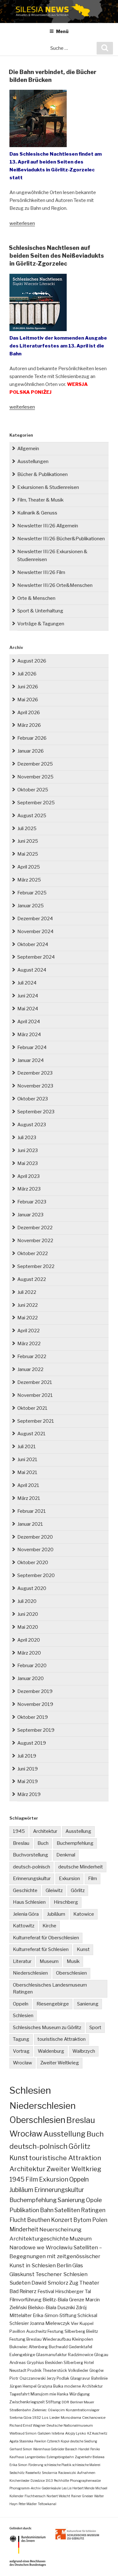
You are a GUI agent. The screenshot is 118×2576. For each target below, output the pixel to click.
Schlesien (23, 2016)
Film (93, 1879)
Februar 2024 (32, 1047)
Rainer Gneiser (82, 2496)
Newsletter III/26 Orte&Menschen (55, 585)
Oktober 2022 (33, 1254)
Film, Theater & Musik (40, 500)
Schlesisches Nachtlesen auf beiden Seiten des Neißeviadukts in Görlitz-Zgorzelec (56, 256)
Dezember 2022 (35, 1228)
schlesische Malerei (86, 2465)
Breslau (21, 1843)
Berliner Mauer (82, 2402)
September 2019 (36, 1730)
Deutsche (55, 2425)
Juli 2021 (27, 1447)
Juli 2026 (27, 674)
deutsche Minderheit (81, 1867)
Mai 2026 (28, 700)
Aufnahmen (86, 2473)
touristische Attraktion (62, 2039)
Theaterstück (55, 2370)
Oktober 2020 (33, 1563)
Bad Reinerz (23, 2291)
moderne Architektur (84, 2386)
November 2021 (35, 1395)
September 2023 (36, 1112)
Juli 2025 (27, 829)
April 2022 (28, 1331)
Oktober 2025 (33, 790)
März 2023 (29, 1189)
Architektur (45, 1831)
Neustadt (18, 2370)
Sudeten (20, 2283)
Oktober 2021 (32, 1408)
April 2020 (29, 1640)
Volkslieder (78, 2370)
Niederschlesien (30, 1973)
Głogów (97, 2370)
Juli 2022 (27, 1292)
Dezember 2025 (35, 764)
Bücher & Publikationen (42, 474)
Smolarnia (50, 2473)
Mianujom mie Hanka (49, 2394)
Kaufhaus (17, 2457)
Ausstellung (78, 1831)
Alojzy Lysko (76, 2433)
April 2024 (29, 1022)
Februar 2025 (32, 893)
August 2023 (32, 1125)
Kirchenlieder (20, 2481)
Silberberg (73, 2363)
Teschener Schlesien (62, 2274)
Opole (94, 2200)
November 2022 (35, 1241)
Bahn (47, 2210)
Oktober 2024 (33, 944)
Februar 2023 (32, 1202)
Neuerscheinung (60, 2229)
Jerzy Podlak (58, 2378)
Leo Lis (67, 2488)
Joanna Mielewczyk (50, 2323)
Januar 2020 (31, 1678)
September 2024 (36, 957)
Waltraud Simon (23, 2433)
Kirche (49, 1926)
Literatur (22, 1961)
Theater (89, 2283)
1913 (49, 2481)
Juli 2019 (27, 1756)
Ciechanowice (94, 2418)
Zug (74, 2283)
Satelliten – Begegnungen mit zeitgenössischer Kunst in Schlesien (56, 2256)
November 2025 (35, 777)
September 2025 (36, 803)
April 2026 (29, 713)
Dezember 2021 (35, 1382)
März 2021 (29, 1498)
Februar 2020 (32, 1666)
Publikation (24, 2210)
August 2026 (32, 661)
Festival (46, 2291)
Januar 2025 (31, 906)
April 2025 (29, 867)
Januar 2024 (31, 1060)
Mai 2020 (28, 1627)
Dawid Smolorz (50, 2283)
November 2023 (35, 1086)
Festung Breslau (25, 2339)
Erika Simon (18, 2465)
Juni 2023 (28, 1150)
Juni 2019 (28, 1769)
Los (45, 2418)
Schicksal (87, 2315)
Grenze (77, 2300)
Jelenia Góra (26, 1914)
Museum (49, 1961)
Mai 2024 (28, 1009)
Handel (84, 2449)
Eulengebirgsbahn (60, 2457)
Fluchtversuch (35, 2496)
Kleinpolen (83, 2339)
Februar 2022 (32, 1357)
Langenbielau (35, 2457)
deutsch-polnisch (31, 1867)
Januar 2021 (30, 1524)
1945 (19, 1831)
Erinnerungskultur (32, 1879)
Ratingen (93, 2210)
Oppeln (21, 2004)
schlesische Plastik (58, 2465)
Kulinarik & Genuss (37, 513)
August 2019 (32, 1743)
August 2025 (32, 816)
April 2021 (28, 1485)
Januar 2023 (30, 1215)
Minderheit (24, 2229)
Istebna (58, 2433)
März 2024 (29, 1035)
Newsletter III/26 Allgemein (48, 526)
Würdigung (79, 2394)
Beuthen (39, 2220)
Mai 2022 (28, 1318)
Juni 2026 (28, 687)
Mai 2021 (27, 1472)
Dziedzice (38, 2481)
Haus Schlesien (29, 1902)
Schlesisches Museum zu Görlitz (47, 2028)
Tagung (21, 2039)
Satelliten (67, 2210)
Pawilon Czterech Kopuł (52, 2441)
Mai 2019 (28, 1781)
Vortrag (21, 2051)
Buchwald (58, 2347)
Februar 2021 (32, 1511)
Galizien (44, 2433)
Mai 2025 (28, 854)
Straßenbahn (20, 2410)
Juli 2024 (27, 983)
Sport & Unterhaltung (40, 611)
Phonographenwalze (85, 2481)
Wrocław (22, 2063)
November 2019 (35, 1704)
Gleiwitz (54, 1890)
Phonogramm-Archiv (25, 2488)
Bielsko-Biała (42, 2308)
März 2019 (29, 1794)
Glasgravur (80, 2378)
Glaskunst (22, 2274)
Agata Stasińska (21, 2441)
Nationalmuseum (78, 2425)
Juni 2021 (27, 1460)
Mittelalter (21, 2315)
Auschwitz (36, 2331)
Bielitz (92, 2331)
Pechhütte (61, 2481)
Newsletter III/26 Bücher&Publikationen (61, 539)
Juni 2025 (28, 841)
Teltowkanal (47, 2504)
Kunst (83, 1949)
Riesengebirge (53, 2004)
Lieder (55, 2418)
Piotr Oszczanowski (28, 2378)
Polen (100, 2220)
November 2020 (35, 1550)
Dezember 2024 (35, 919)
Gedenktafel (80, 2347)
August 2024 (32, 970)
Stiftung (53, 2402)
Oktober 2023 (33, 1099)
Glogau (101, 2355)
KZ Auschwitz (97, 2433)
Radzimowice (81, 2355)
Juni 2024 (28, 996)
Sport (95, 2028)
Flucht (18, 2220)
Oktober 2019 (33, 1717)
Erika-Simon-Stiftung (55, 2315)
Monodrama (71, 2418)
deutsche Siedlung (84, 2441)
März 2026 (29, 725)
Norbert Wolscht (58, 2496)
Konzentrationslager (83, 2410)
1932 (37, 2418)
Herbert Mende (83, 2488)
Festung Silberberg (66, 2331)
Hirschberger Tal (73, 2291)
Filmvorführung (25, 2300)
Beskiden (54, 2363)
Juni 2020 (28, 1614)
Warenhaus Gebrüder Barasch (55, 2449)
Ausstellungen (33, 462)
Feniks (95, 2449)
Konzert (62, 2220)
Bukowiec (19, 2347)
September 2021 (36, 1421)
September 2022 (36, 1266)
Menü (62, 31)
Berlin (64, 2265)
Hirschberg (66, 1902)
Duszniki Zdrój (72, 2308)
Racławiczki (67, 2473)
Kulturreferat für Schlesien (41, 1949)
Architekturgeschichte (39, 2238)
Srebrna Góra (20, 2418)
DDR (65, 2402)
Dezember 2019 (35, 1691)
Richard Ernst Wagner (28, 2425)
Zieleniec (39, 2410)
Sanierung (88, 2004)
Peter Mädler (28, 2504)
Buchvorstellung (31, 1855)
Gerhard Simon (21, 2449)
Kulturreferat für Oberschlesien (46, 1938)
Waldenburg (51, 2051)
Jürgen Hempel (23, 2386)
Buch (43, 1843)
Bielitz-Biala (55, 2300)
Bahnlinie (99, 2378)
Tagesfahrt (20, 2394)
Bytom (82, 2220)
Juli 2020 (27, 1601)
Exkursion (69, 1879)
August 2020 (32, 1588)
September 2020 (36, 1575)
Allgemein (28, 449)
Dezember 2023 (35, 1073)
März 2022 (29, 1344)
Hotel (89, 2363)
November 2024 (35, 932)
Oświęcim (56, 2410)
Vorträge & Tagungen (41, 624)
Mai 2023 (28, 1163)
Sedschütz (17, 2473)
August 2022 (32, 1279)
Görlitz (78, 1890)
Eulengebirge (22, 2355)
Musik (73, 1961)
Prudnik (34, 2370)
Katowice (84, 1914)
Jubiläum (56, 1914)
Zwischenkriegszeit (27, 2402)
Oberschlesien (71, 1973)
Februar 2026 (32, 738)
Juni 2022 (28, 1305)
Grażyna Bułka (50, 2386)
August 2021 (31, 1434)
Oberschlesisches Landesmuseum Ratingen (50, 1989)
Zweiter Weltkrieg (60, 2063)
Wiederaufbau (57, 2339)
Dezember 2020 (35, 1537)
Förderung (36, 2465)
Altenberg (38, 2347)
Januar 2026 (31, 751)
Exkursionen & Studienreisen (48, 487)
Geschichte (25, 1890)
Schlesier (19, 2323)
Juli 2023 (27, 1138)
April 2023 (28, 1176)
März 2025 (29, 880)
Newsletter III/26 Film (41, 572)
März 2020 (29, 1653)
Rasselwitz (33, 2473)
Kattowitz (24, 1926)
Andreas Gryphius (27, 2363)
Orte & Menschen (36, 598)
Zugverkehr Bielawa (90, 2457)
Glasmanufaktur (51, 2355)
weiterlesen (22, 223)
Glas (78, 2265)
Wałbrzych (84, 2051)
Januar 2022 (30, 1369)
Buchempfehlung (75, 1843)
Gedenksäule (51, 2488)
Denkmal (66, 1855)
